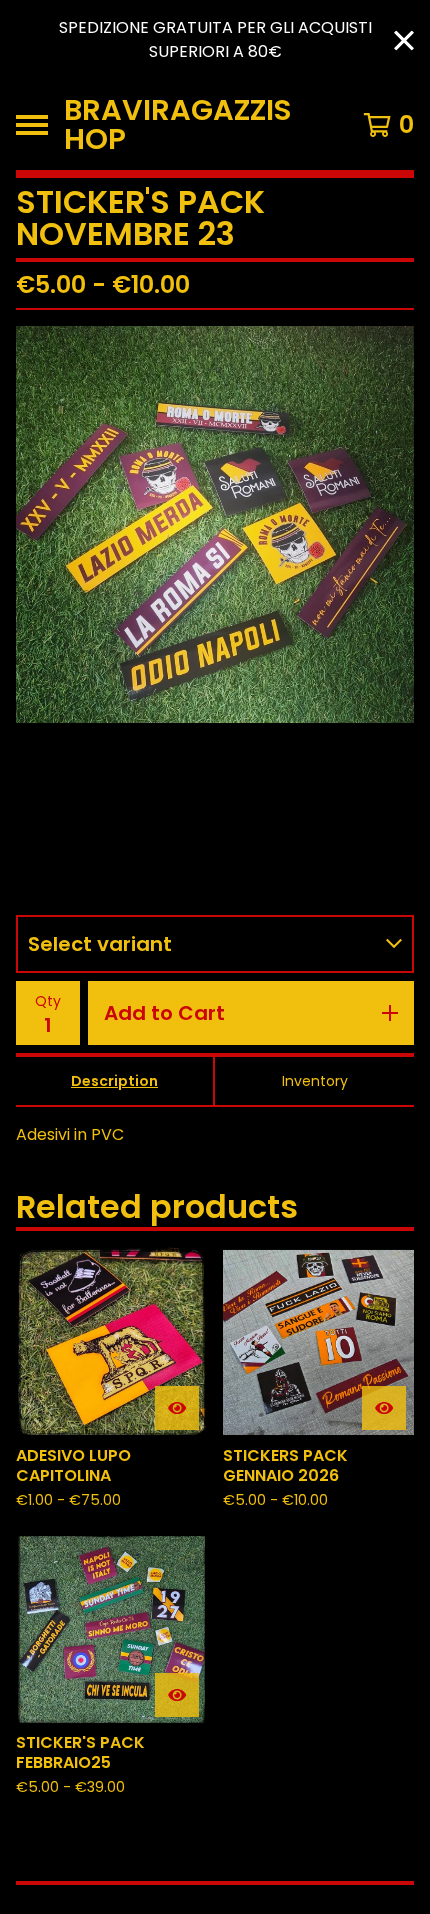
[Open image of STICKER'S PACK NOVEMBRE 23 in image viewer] (215, 524)
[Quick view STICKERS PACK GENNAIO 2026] (384, 1408)
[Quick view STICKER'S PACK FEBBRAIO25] (177, 1695)
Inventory (315, 1081)
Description (114, 1081)
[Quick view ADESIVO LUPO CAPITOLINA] (177, 1408)
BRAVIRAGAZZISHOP (178, 125)
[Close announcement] (404, 40)
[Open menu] (32, 125)
